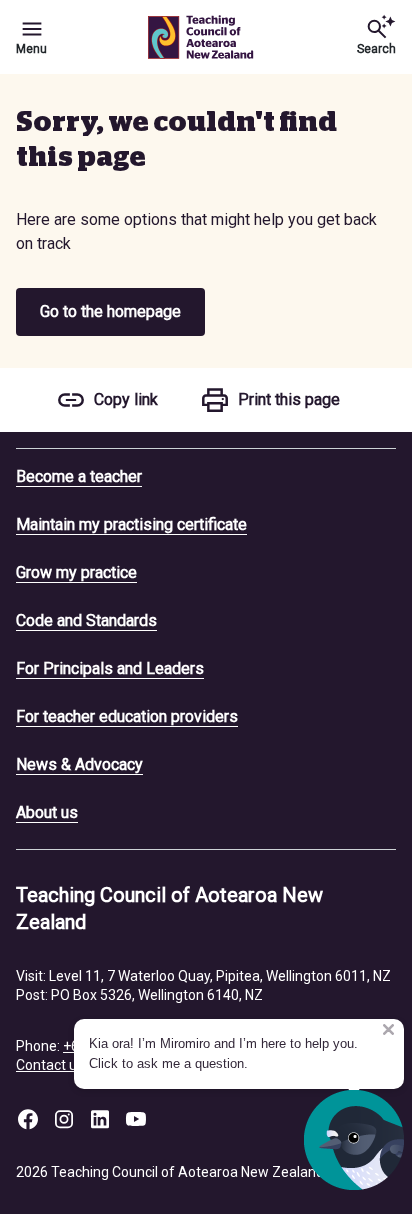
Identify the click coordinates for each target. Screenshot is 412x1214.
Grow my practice (76, 572)
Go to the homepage (110, 311)
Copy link (126, 399)
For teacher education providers (127, 716)
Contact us (50, 1065)
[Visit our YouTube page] (136, 1119)
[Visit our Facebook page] (28, 1119)
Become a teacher (79, 476)
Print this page (289, 399)
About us (47, 812)
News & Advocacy (79, 764)
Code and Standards (86, 620)
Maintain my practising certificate (131, 524)
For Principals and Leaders (110, 668)
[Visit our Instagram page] (64, 1119)
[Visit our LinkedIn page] (100, 1119)
